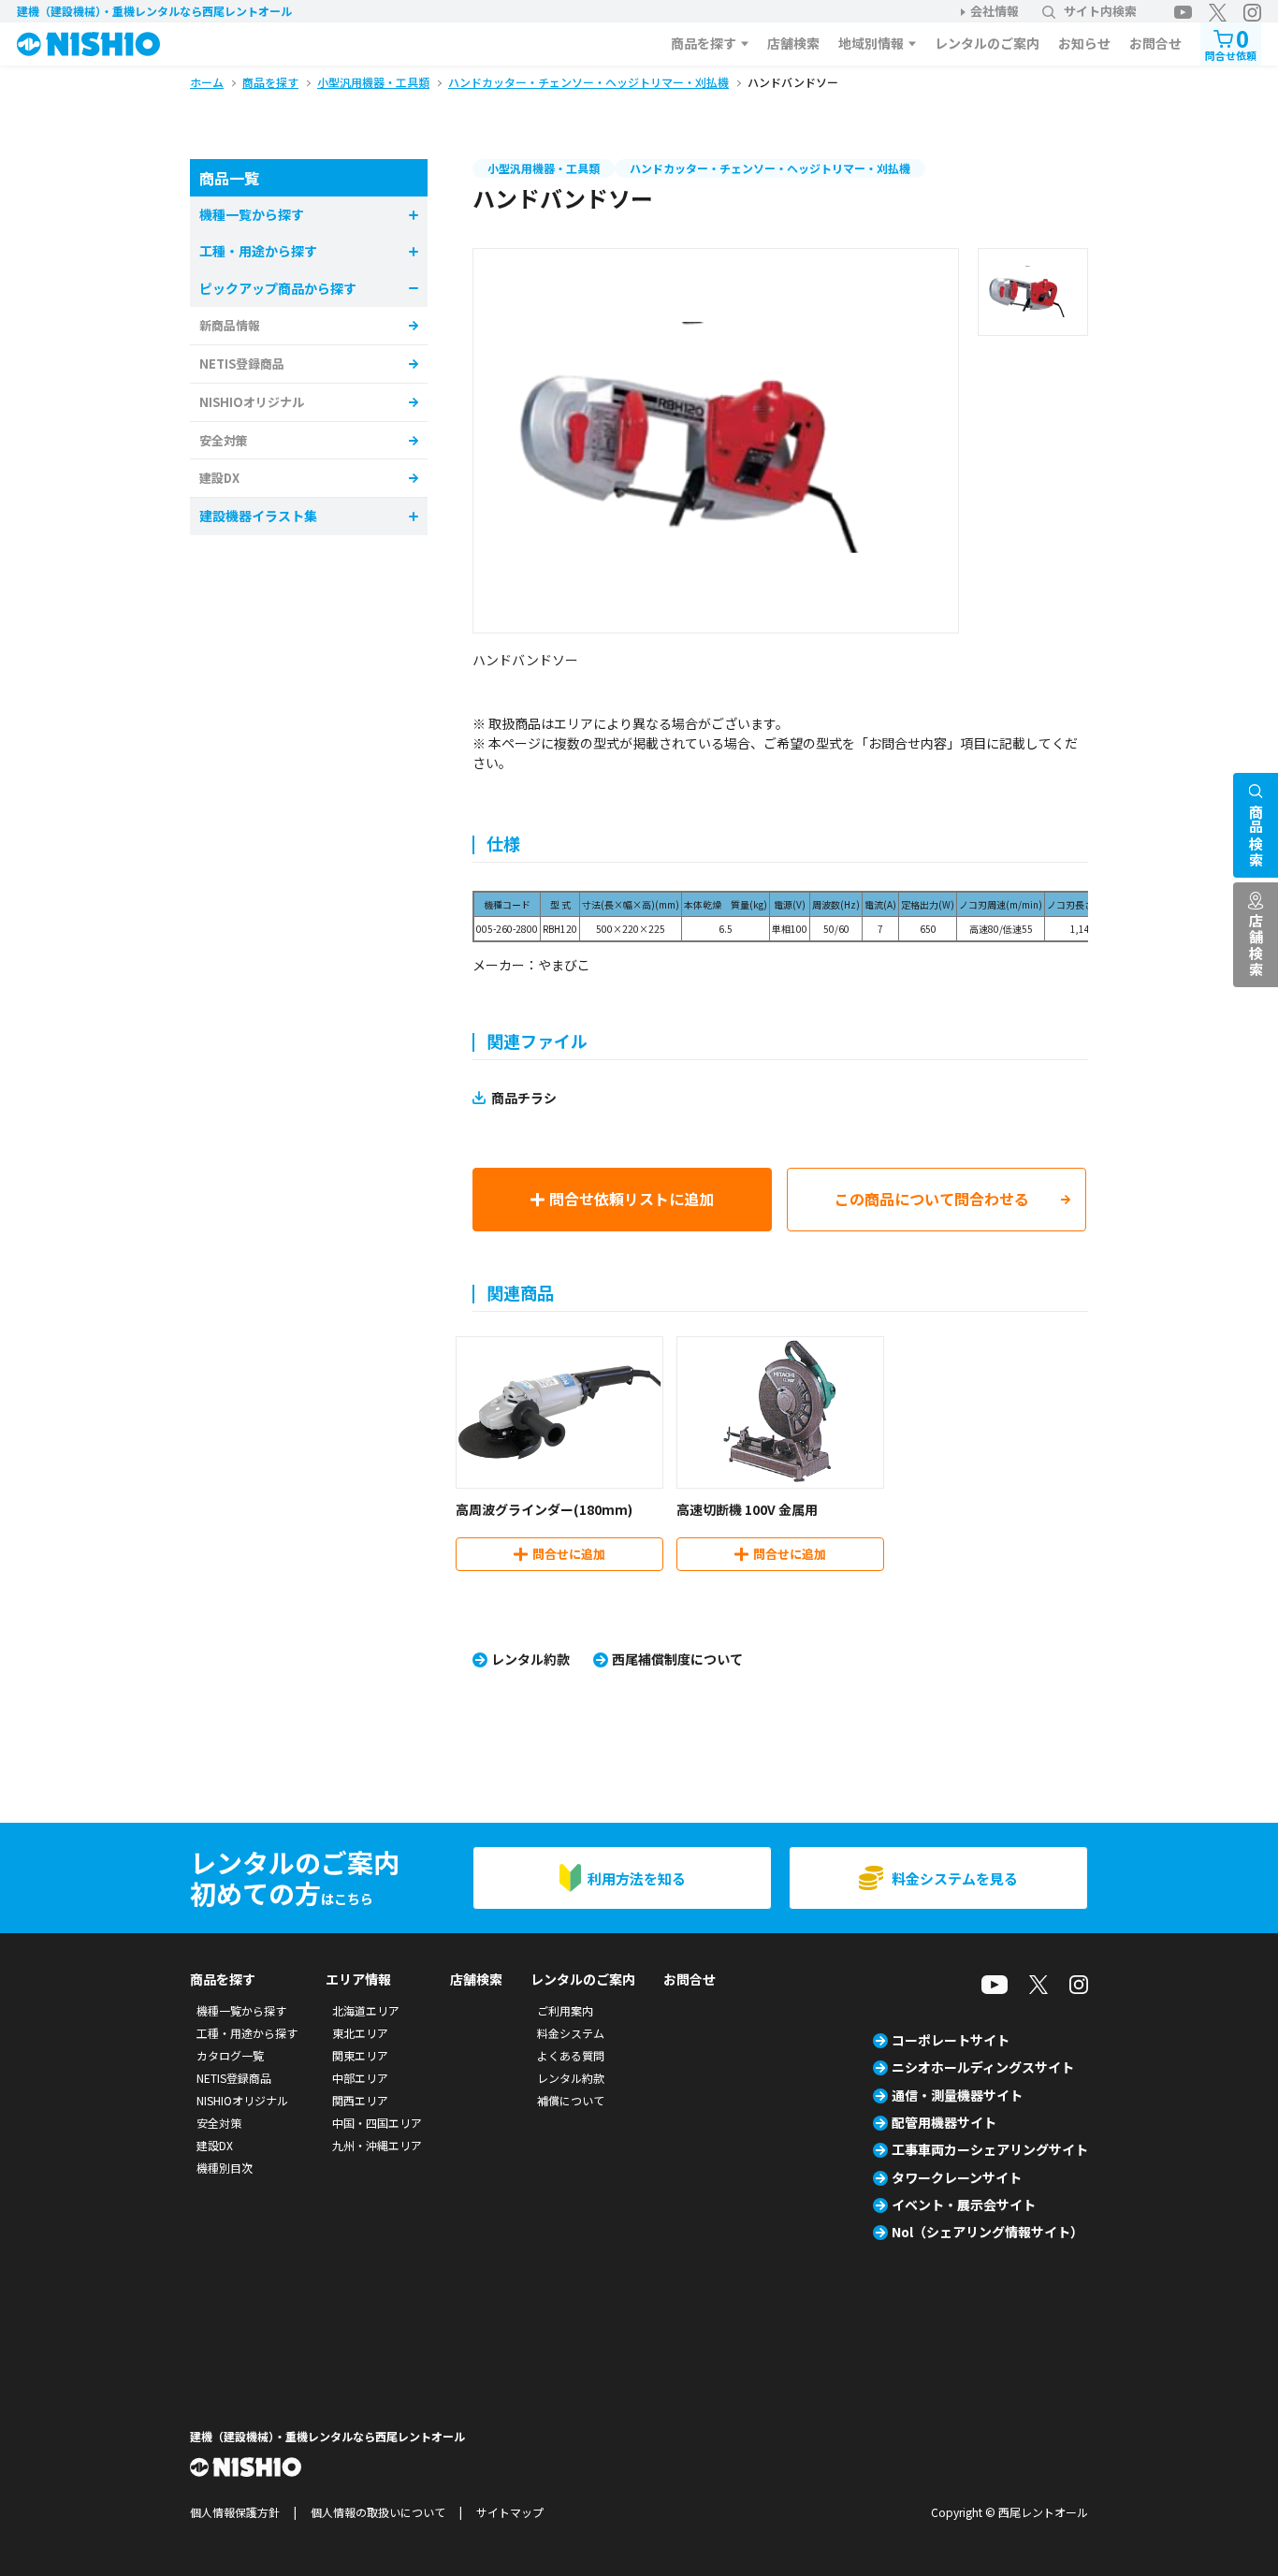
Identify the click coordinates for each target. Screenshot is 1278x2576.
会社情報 (995, 11)
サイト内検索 (1100, 11)
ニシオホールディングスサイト (983, 2067)
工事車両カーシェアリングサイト (990, 2149)
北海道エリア (366, 2010)
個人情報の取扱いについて (378, 2512)
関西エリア (360, 2100)
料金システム (571, 2033)
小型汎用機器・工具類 (544, 168)
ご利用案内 (565, 2010)
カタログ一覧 (230, 2055)
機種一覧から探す (241, 2010)
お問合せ (1155, 43)
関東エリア (360, 2055)
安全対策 (224, 440)
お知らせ (1084, 43)
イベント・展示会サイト (964, 2205)
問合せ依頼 (1231, 43)
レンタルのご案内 (987, 43)
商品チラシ (524, 1098)
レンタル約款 (530, 1659)
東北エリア (360, 2033)
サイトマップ (510, 2512)
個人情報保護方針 (235, 2512)
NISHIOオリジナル (252, 402)
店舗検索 (793, 43)
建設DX (219, 478)
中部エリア (360, 2078)
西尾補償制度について (677, 1659)
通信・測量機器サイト (957, 2095)
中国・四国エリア (377, 2123)
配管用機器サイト (944, 2122)
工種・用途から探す (247, 2033)
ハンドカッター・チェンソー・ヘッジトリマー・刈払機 (770, 168)
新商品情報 (230, 325)
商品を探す (704, 43)
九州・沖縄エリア (377, 2145)
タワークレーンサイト (957, 2177)
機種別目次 (225, 2168)
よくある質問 (571, 2055)
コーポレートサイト (951, 2040)
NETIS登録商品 (242, 364)
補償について (571, 2100)
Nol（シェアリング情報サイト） (988, 2232)
